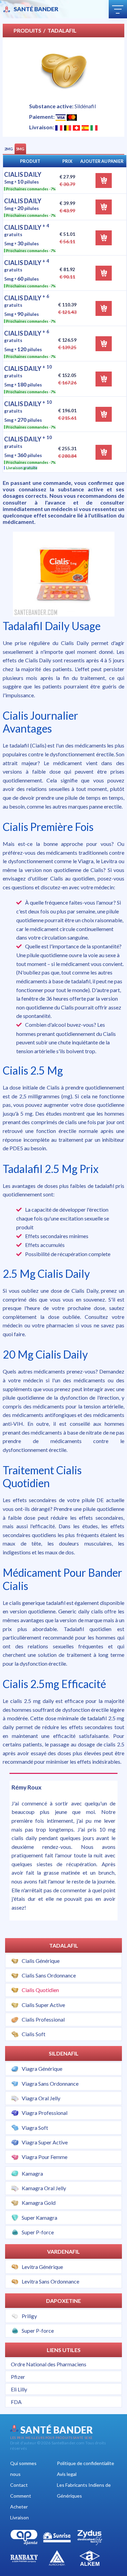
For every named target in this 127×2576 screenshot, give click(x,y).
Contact (19, 2485)
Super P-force (38, 2232)
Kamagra (32, 2173)
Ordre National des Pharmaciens (49, 2364)
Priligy (29, 2316)
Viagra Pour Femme (45, 2157)
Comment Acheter (21, 2501)
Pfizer (18, 2377)
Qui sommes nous (23, 2469)
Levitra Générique (42, 2267)
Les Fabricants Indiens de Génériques (84, 2490)
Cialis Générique (41, 1961)
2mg (9, 149)
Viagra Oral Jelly (41, 2098)
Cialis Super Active (43, 2005)
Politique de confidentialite (86, 2463)
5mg (20, 149)
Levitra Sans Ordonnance (50, 2281)
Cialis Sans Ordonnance (49, 1975)
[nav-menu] (118, 9)
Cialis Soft (34, 2034)
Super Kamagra (39, 2218)
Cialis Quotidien (40, 1990)
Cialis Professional (43, 2019)
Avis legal (67, 2474)
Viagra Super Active (45, 2142)
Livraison (19, 2517)
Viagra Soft (35, 2128)
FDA (16, 2402)
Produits (27, 30)
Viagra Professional (45, 2113)
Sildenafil (64, 2053)
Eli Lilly (19, 2389)
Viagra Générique (42, 2069)
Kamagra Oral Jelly (44, 2188)
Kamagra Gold (39, 2203)
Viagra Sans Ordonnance (50, 2083)
